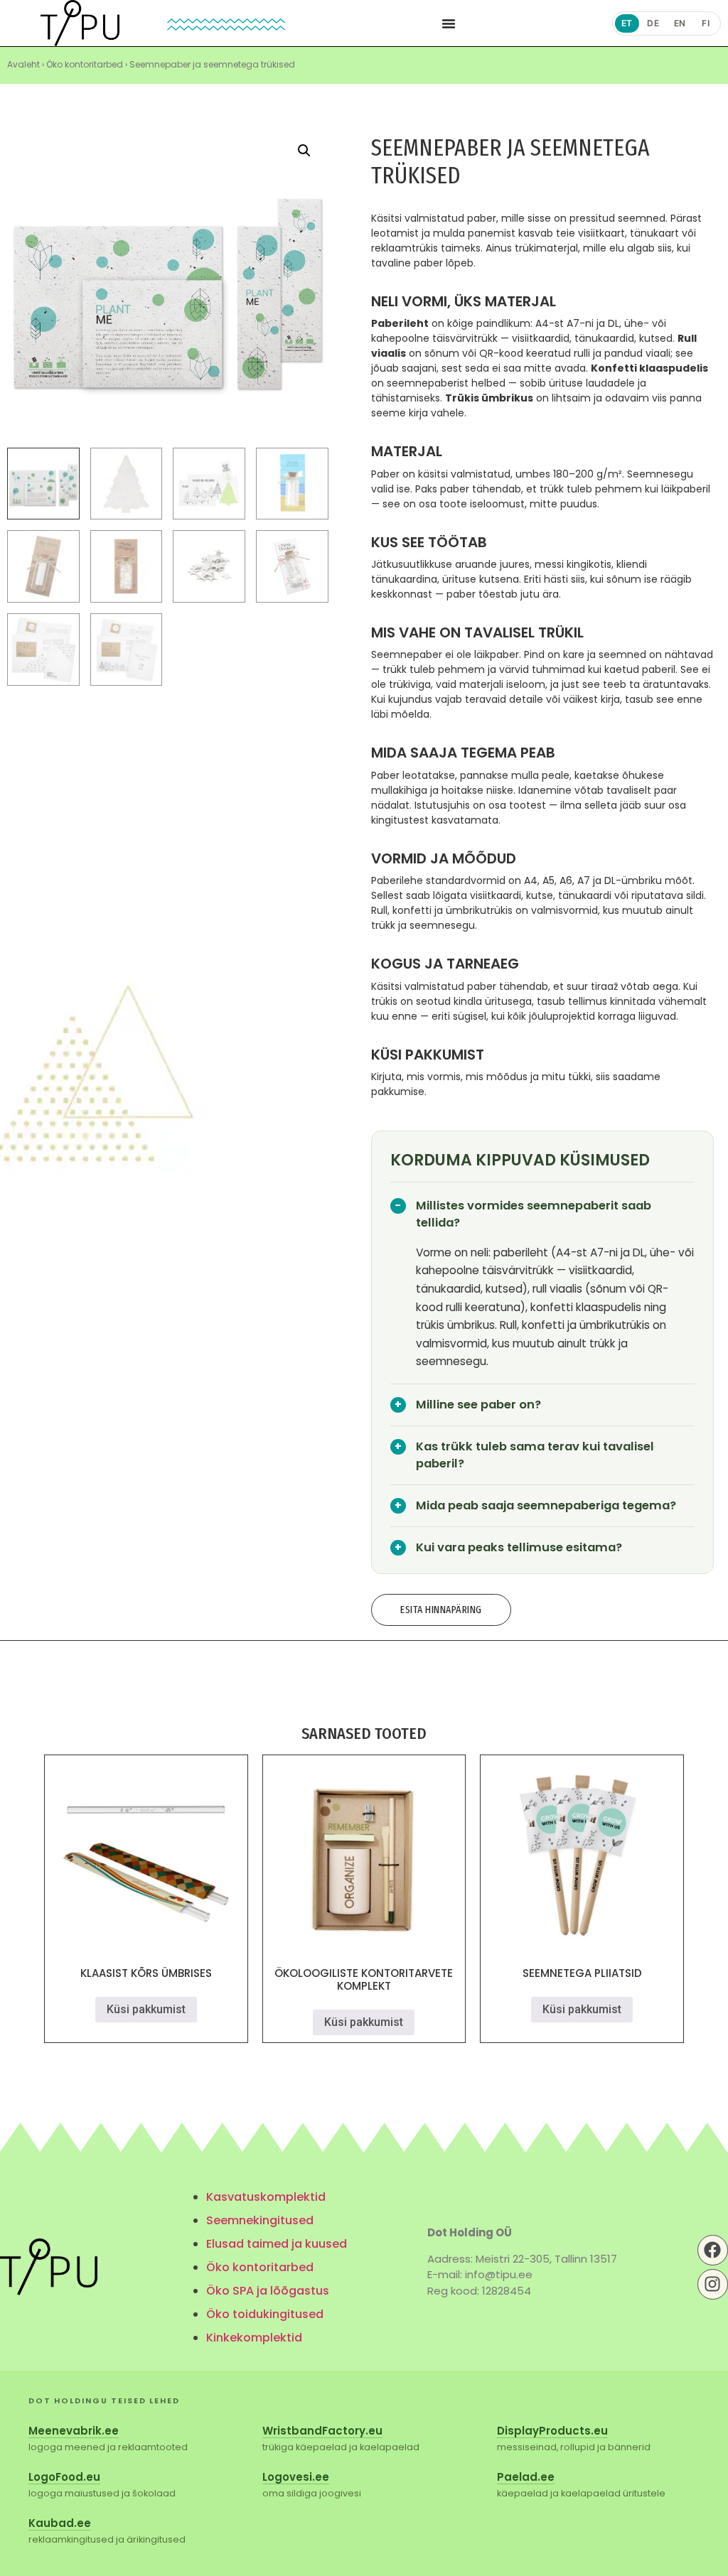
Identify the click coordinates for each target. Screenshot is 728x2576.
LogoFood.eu (64, 2477)
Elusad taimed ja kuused (277, 2244)
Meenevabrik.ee (74, 2431)
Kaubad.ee (60, 2523)
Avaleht (23, 64)
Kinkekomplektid (254, 2338)
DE (653, 23)
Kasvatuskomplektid (266, 2197)
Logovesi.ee (296, 2477)
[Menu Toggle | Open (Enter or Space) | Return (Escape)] (449, 23)
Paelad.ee (526, 2477)
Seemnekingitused (260, 2220)
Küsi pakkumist (146, 2009)
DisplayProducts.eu (552, 2431)
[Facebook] (713, 2250)
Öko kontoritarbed (85, 64)
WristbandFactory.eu (322, 2431)
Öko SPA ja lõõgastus (268, 2291)
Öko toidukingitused (265, 2314)
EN (680, 23)
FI (706, 23)
